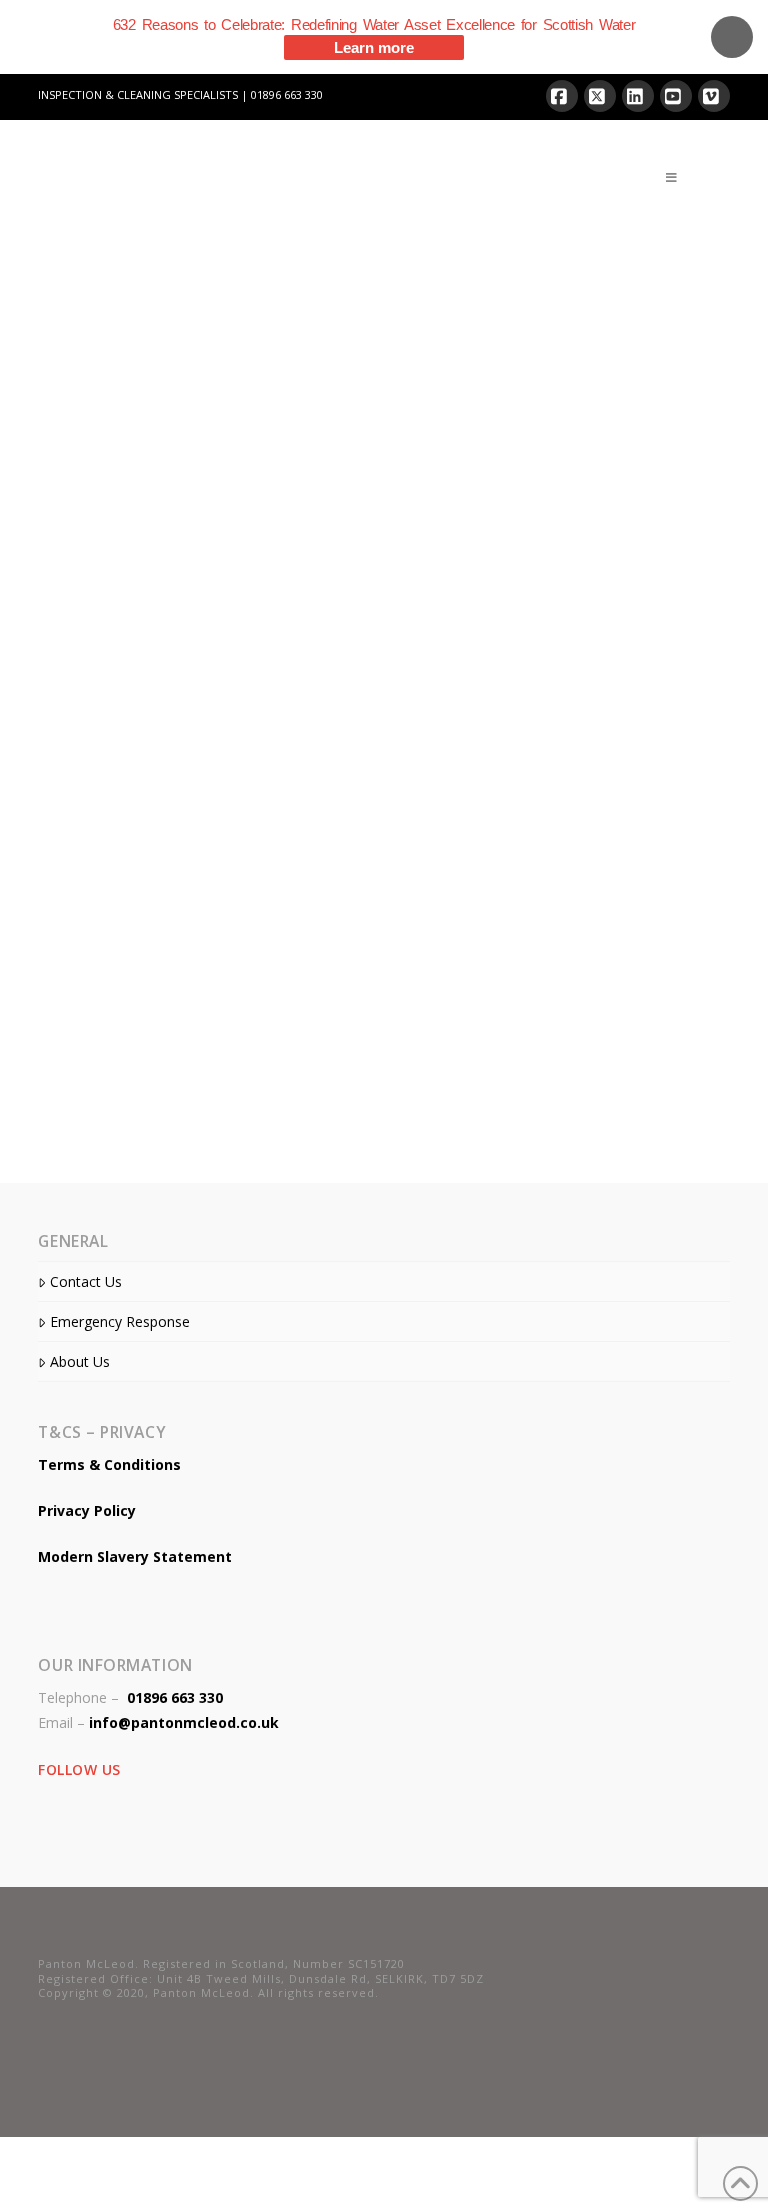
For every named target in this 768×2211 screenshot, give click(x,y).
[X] (600, 96)
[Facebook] (562, 96)
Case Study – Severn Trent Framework (197, 789)
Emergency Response (119, 1321)
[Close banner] (732, 37)
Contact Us (85, 1281)
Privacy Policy (87, 1510)
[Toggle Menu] (672, 178)
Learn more (374, 47)
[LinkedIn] (638, 96)
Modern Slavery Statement (135, 1556)
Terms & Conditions (109, 1464)
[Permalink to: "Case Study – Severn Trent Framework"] (204, 979)
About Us (79, 1361)
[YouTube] (676, 96)
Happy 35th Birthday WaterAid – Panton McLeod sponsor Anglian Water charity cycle (186, 417)
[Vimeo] (714, 96)
